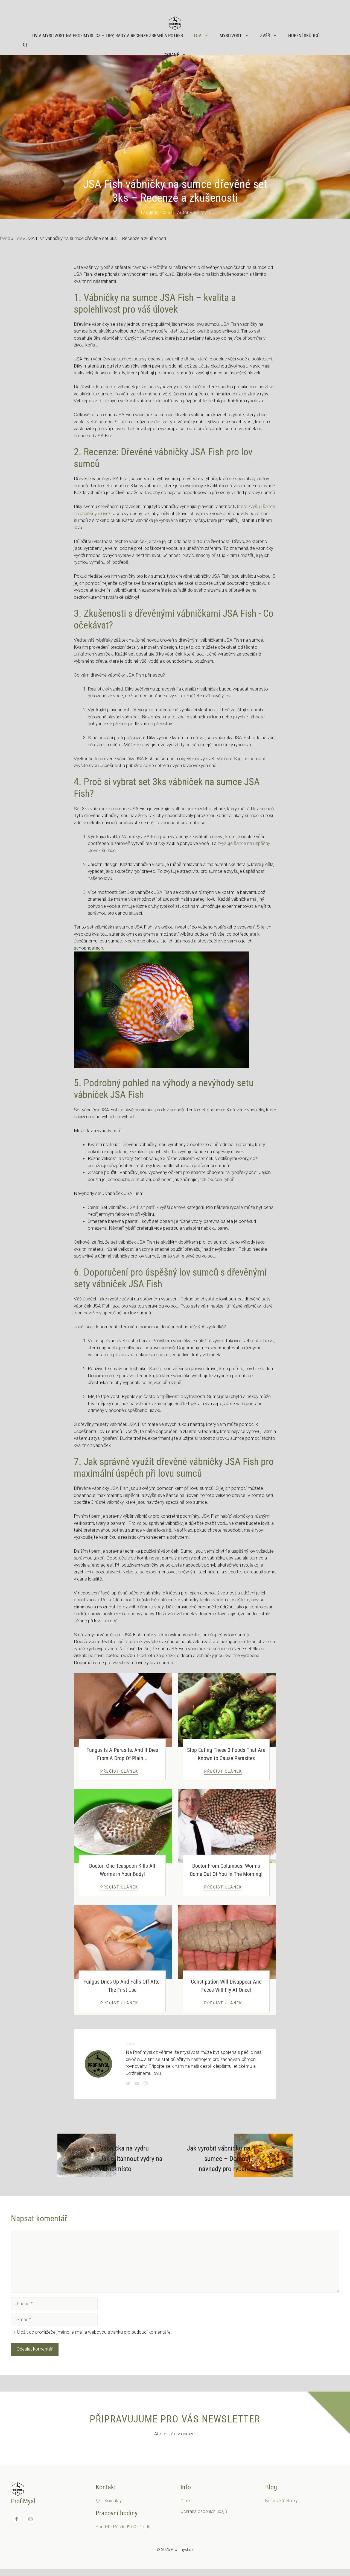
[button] (25, 45)
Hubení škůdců (304, 36)
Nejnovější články (282, 2501)
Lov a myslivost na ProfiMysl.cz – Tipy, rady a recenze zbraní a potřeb (107, 36)
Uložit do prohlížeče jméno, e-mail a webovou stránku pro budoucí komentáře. (94, 2332)
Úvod (5, 238)
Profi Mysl (200, 212)
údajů (222, 2511)
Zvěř (265, 36)
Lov (198, 36)
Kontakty (113, 2501)
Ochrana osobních (199, 2511)
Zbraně (171, 55)
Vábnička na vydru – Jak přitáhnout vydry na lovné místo (131, 2158)
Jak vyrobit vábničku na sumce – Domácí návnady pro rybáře (218, 2158)
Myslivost (231, 36)
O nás (186, 2501)
